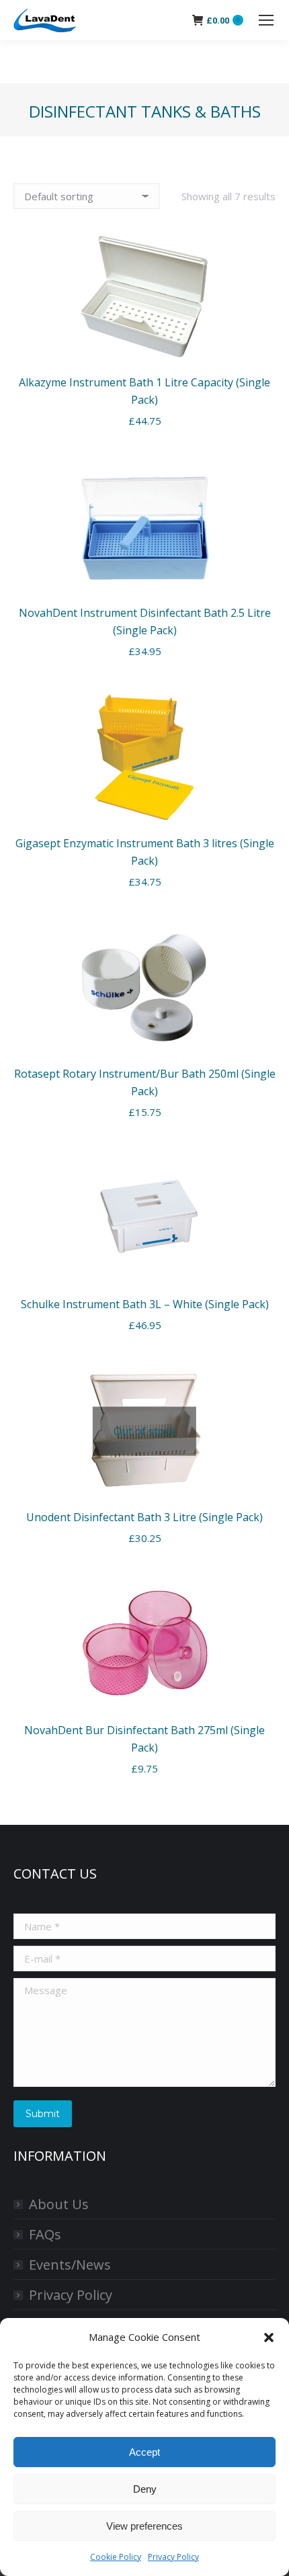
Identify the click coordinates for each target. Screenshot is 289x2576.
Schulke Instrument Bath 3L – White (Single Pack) (145, 1304)
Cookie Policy (116, 2557)
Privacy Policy (173, 2557)
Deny (145, 2489)
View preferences (144, 2526)
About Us (59, 2204)
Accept (144, 2452)
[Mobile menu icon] (266, 20)
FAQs (45, 2234)
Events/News (70, 2265)
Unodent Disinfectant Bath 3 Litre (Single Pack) (144, 1517)
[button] (269, 2337)
